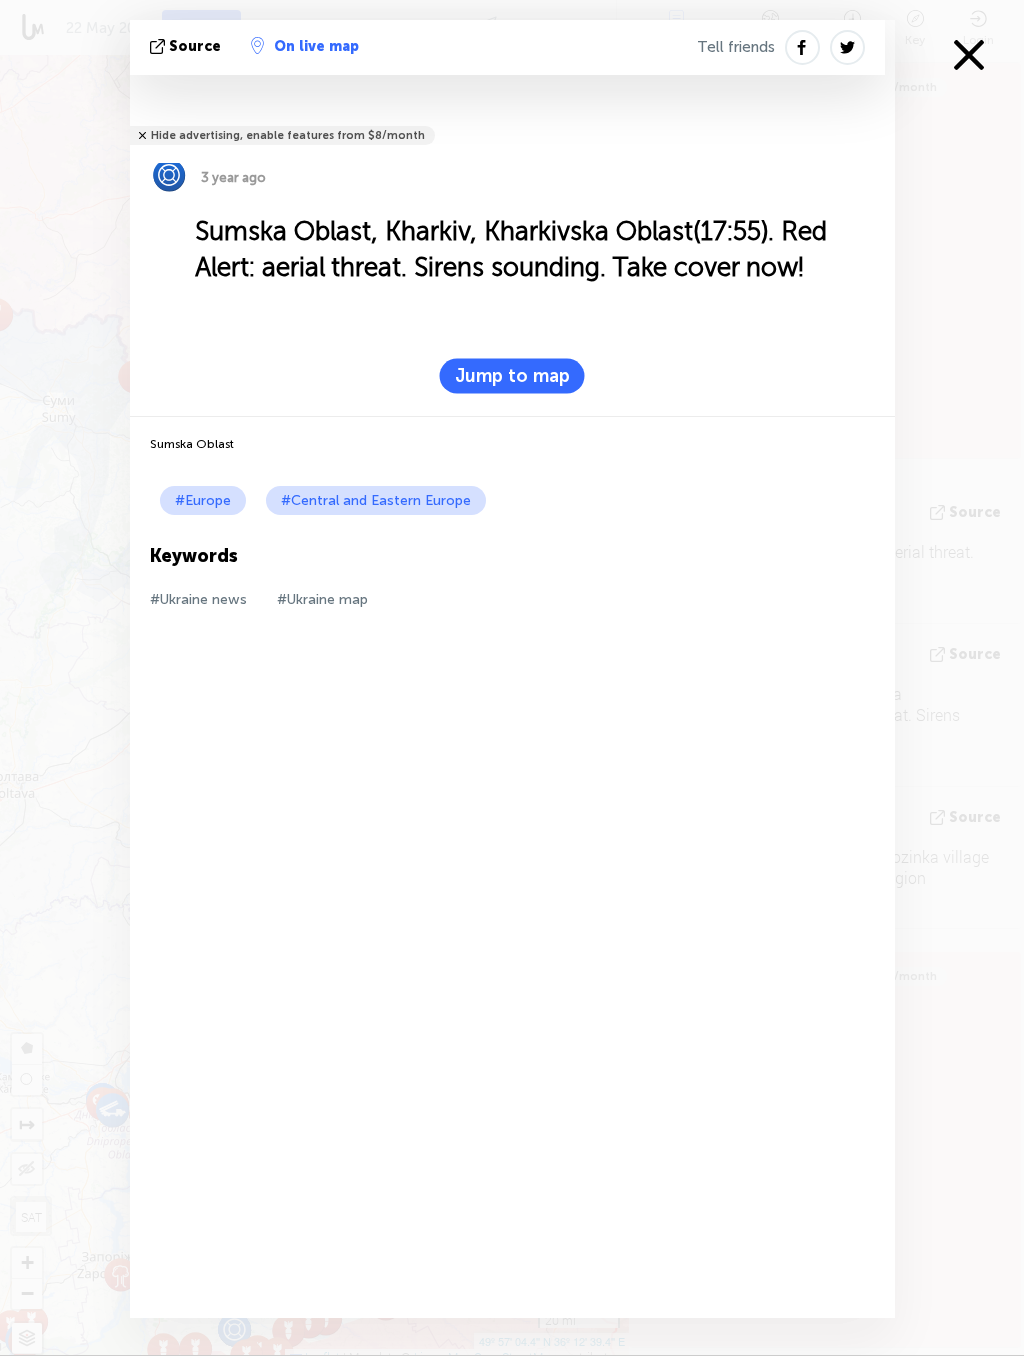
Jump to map (512, 376)
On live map (316, 46)
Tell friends (736, 47)
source (195, 46)
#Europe (203, 500)
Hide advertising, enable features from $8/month (288, 135)
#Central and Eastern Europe (376, 500)
